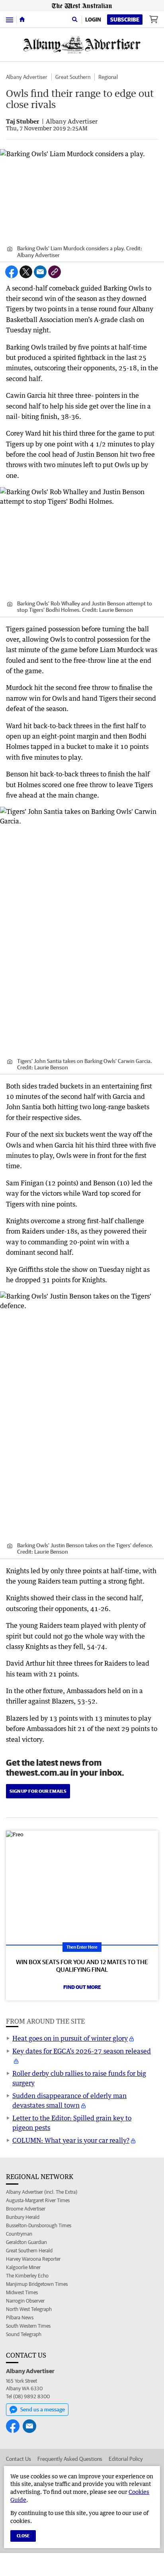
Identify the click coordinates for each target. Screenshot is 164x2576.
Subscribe (125, 20)
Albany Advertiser (27, 77)
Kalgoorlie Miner (23, 2267)
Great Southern (73, 77)
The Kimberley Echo (27, 2276)
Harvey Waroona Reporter (33, 2259)
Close (23, 2536)
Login (93, 20)
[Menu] (10, 19)
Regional (108, 77)
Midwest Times (22, 2292)
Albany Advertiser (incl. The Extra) (42, 2192)
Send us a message (43, 2409)
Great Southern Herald (29, 2251)
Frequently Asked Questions (70, 2459)
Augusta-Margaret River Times (38, 2200)
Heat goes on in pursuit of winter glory (70, 2038)
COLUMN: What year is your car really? (71, 2140)
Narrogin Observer (25, 2301)
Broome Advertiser (26, 2209)
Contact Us (19, 2459)
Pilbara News (20, 2318)
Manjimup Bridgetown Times (37, 2284)
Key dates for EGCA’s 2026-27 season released (82, 2051)
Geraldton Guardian (26, 2242)
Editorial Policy (126, 2459)
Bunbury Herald (23, 2217)
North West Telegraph (29, 2309)
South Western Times (28, 2326)
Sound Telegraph (24, 2334)
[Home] (22, 20)
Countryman (19, 2234)
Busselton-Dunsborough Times (39, 2225)
